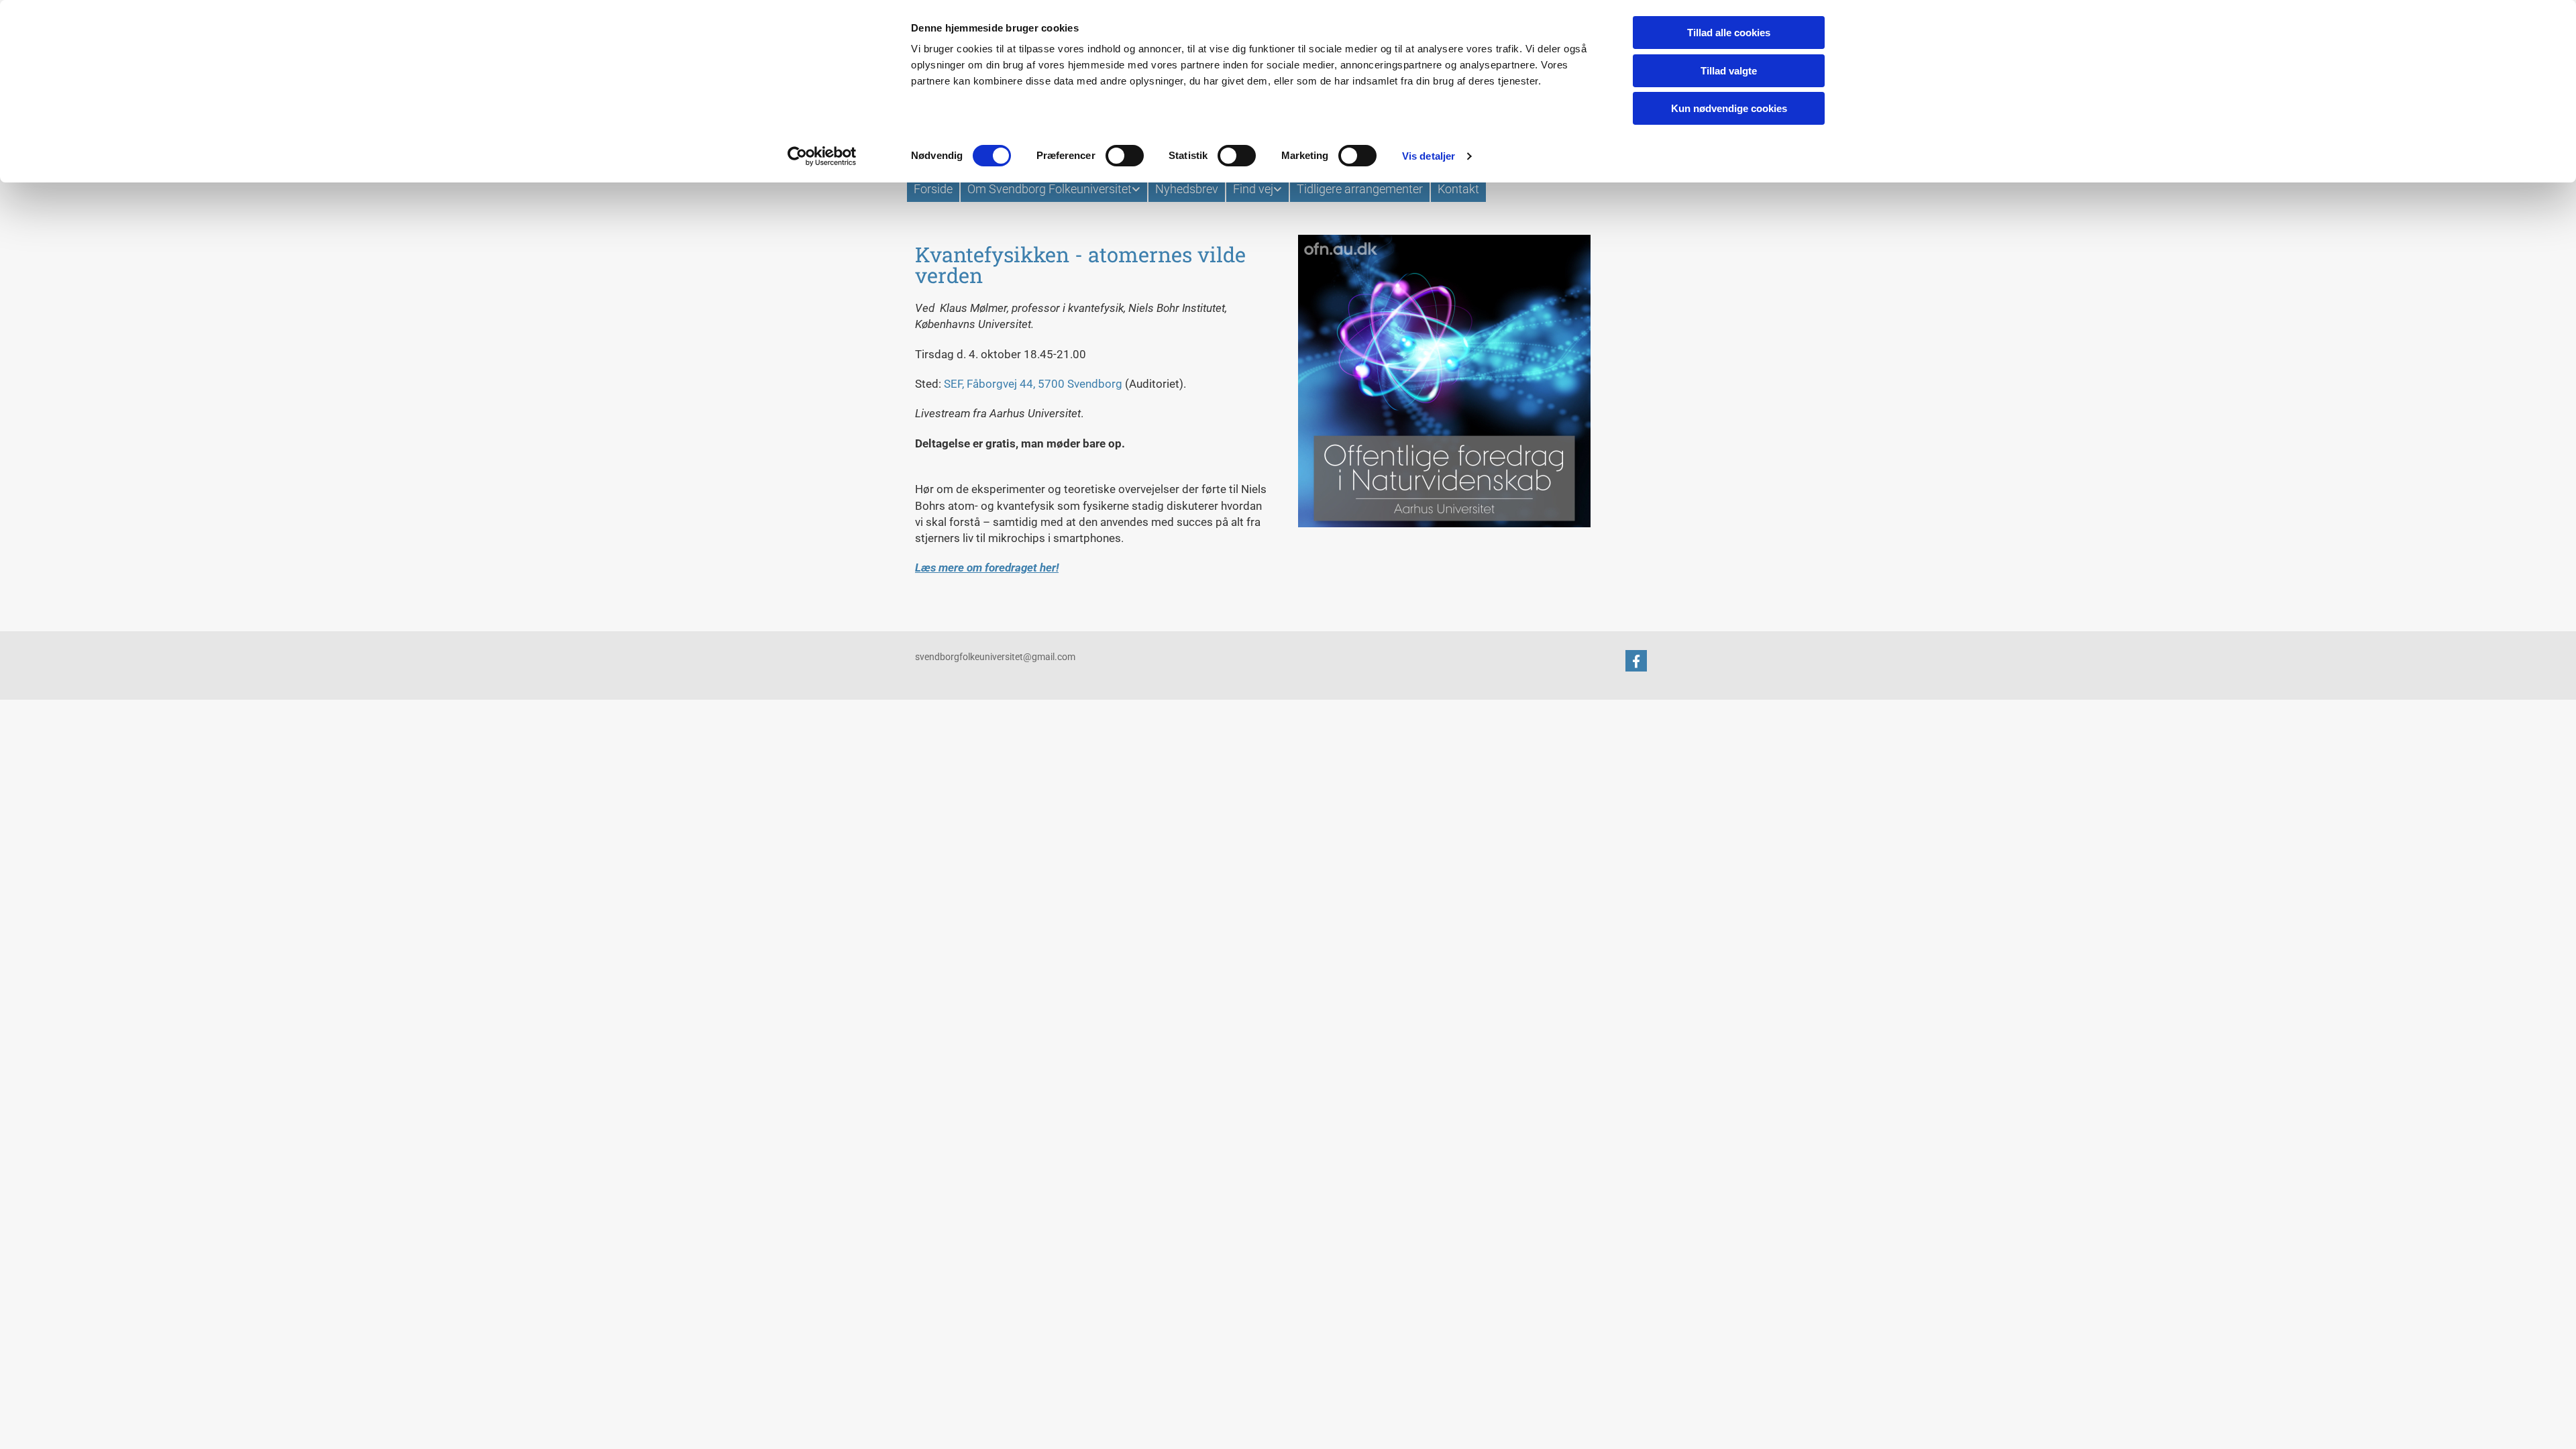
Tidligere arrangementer (1360, 189)
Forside (933, 189)
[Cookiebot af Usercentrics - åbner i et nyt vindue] (822, 156)
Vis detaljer (1429, 156)
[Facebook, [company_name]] (1636, 661)
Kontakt (1458, 189)
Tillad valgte (1729, 71)
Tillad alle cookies (1729, 33)
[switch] (1125, 156)
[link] (1053, 189)
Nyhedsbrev (1187, 189)
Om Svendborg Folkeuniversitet (1050, 189)
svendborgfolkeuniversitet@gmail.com (995, 657)
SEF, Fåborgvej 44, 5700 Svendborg (1033, 384)
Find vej (1253, 189)
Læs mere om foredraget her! (987, 568)
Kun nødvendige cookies (1729, 108)
